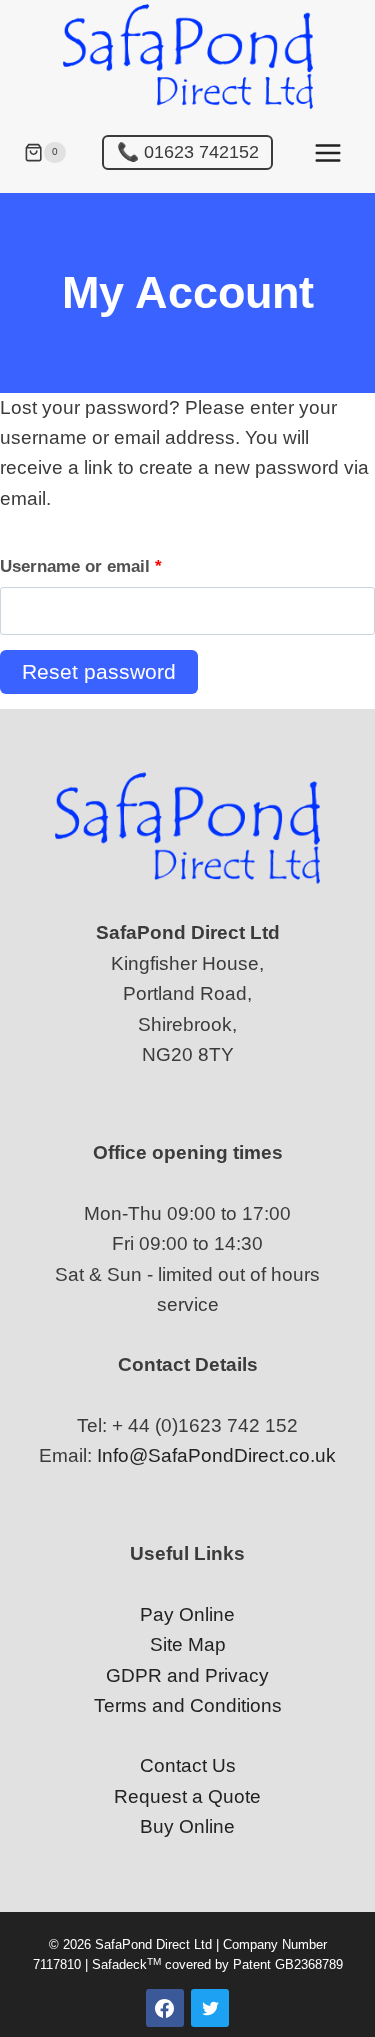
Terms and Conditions (188, 1705)
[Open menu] (327, 152)
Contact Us (188, 1765)
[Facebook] (165, 2008)
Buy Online (187, 1826)
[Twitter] (210, 2008)
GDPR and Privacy (187, 1675)
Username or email (116, 566)
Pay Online (187, 1614)
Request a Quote (187, 1796)
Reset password (99, 671)
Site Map (188, 1644)
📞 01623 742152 (188, 152)
